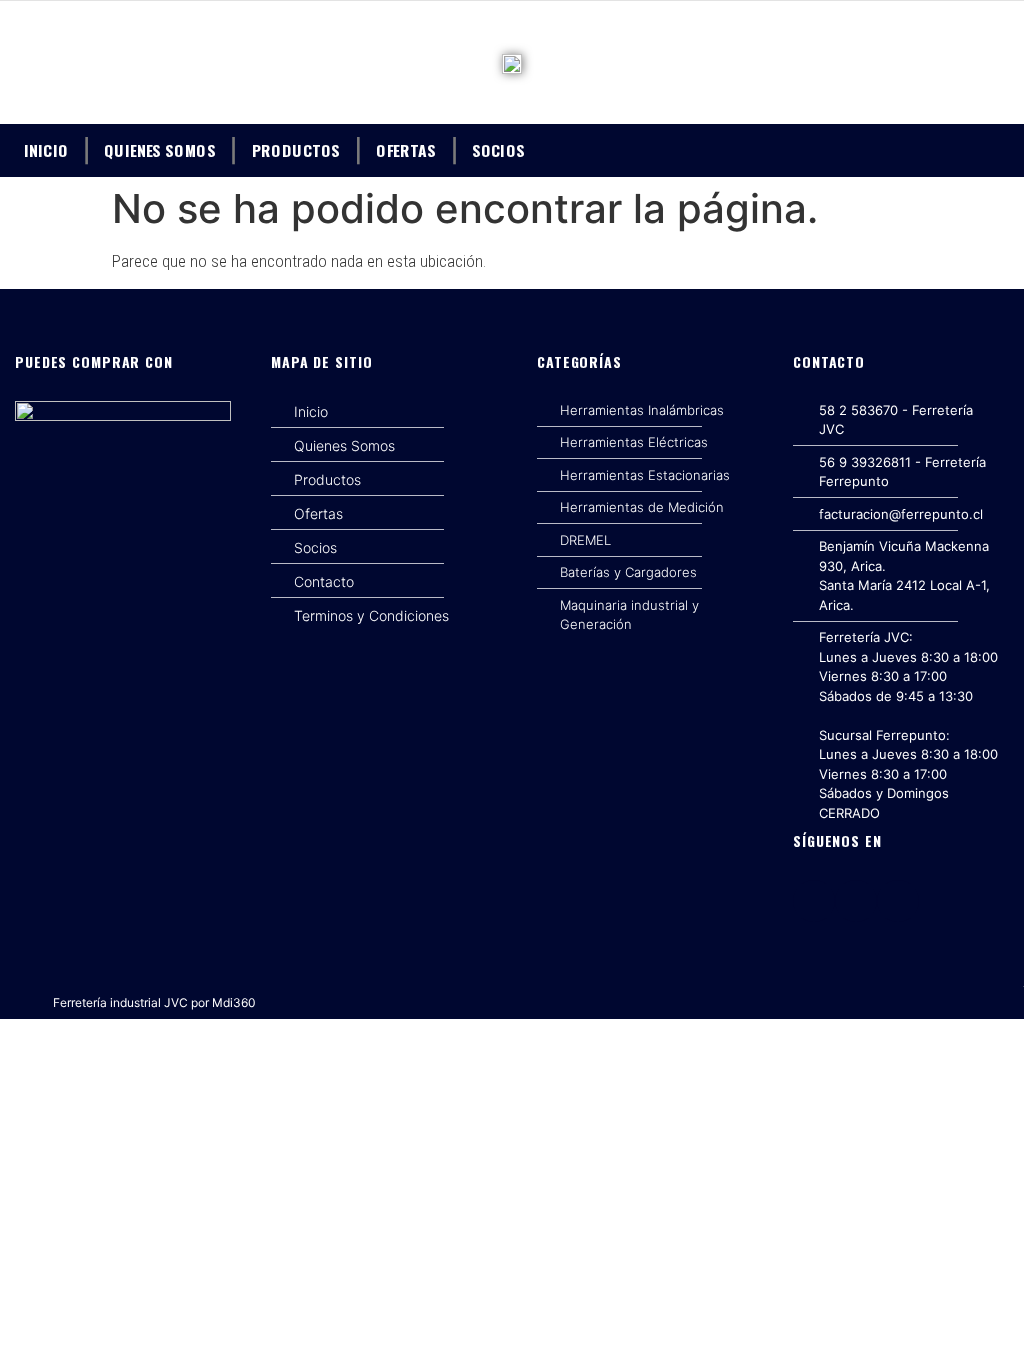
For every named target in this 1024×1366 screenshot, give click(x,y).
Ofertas (406, 149)
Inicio (46, 149)
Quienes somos (160, 149)
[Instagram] (856, 901)
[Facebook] (814, 901)
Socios (498, 149)
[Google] (898, 901)
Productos (296, 149)
